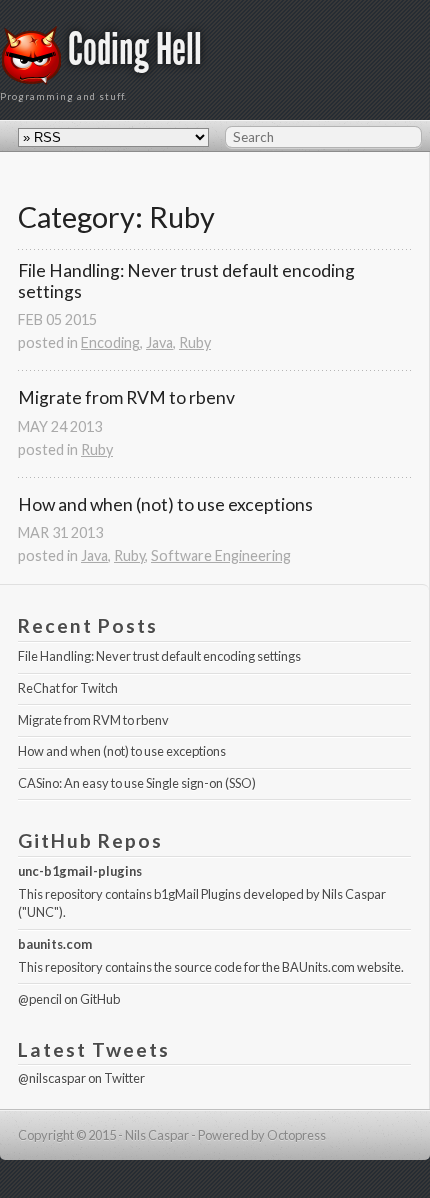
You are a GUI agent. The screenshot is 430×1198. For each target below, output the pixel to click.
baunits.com (55, 944)
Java (159, 342)
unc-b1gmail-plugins (80, 871)
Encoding (110, 342)
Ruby (195, 342)
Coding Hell (135, 49)
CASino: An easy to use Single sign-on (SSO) (137, 783)
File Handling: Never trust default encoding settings (188, 281)
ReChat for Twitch (68, 688)
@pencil (40, 999)
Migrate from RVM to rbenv (126, 397)
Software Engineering (221, 555)
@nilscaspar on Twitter (81, 1078)
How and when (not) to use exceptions (165, 504)
